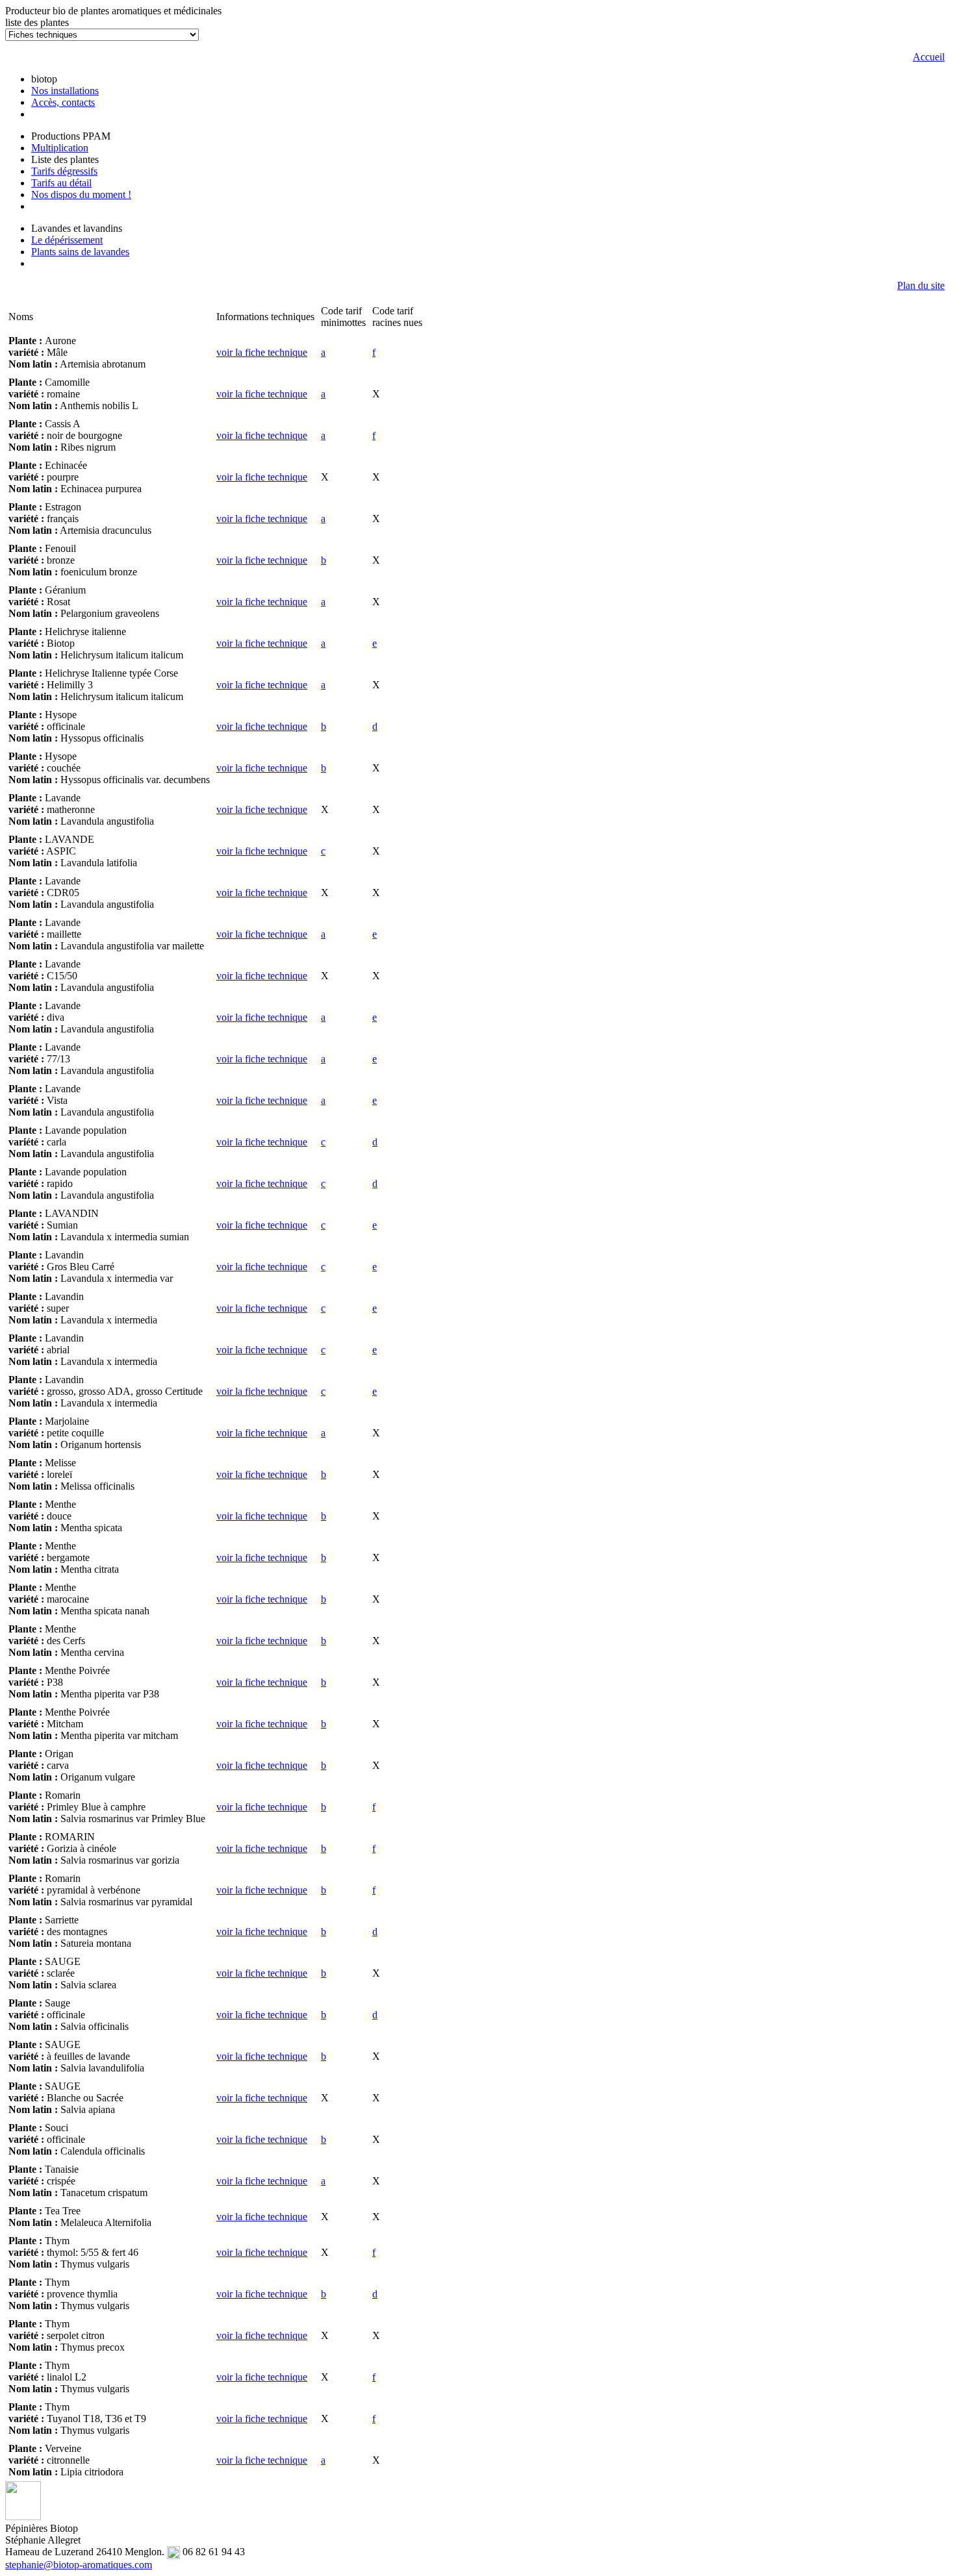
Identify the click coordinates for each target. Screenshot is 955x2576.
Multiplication (60, 148)
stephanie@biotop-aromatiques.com (79, 2565)
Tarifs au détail (61, 183)
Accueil (929, 57)
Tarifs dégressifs (64, 171)
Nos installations (65, 91)
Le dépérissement (67, 240)
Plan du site (921, 285)
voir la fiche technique (262, 352)
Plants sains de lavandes (80, 252)
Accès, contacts (63, 102)
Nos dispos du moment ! (81, 194)
